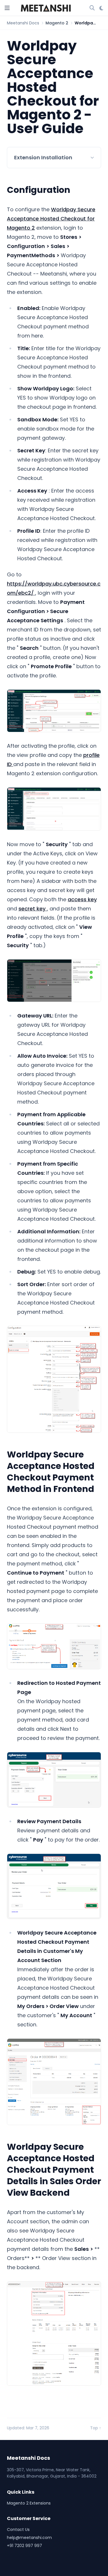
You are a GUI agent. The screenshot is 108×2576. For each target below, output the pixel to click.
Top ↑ (96, 2428)
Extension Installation (43, 157)
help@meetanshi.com (29, 2538)
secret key (33, 909)
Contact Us (18, 2530)
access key (82, 899)
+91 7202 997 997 (24, 2546)
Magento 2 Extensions (29, 2503)
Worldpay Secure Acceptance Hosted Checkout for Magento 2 (51, 219)
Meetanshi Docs (23, 23)
